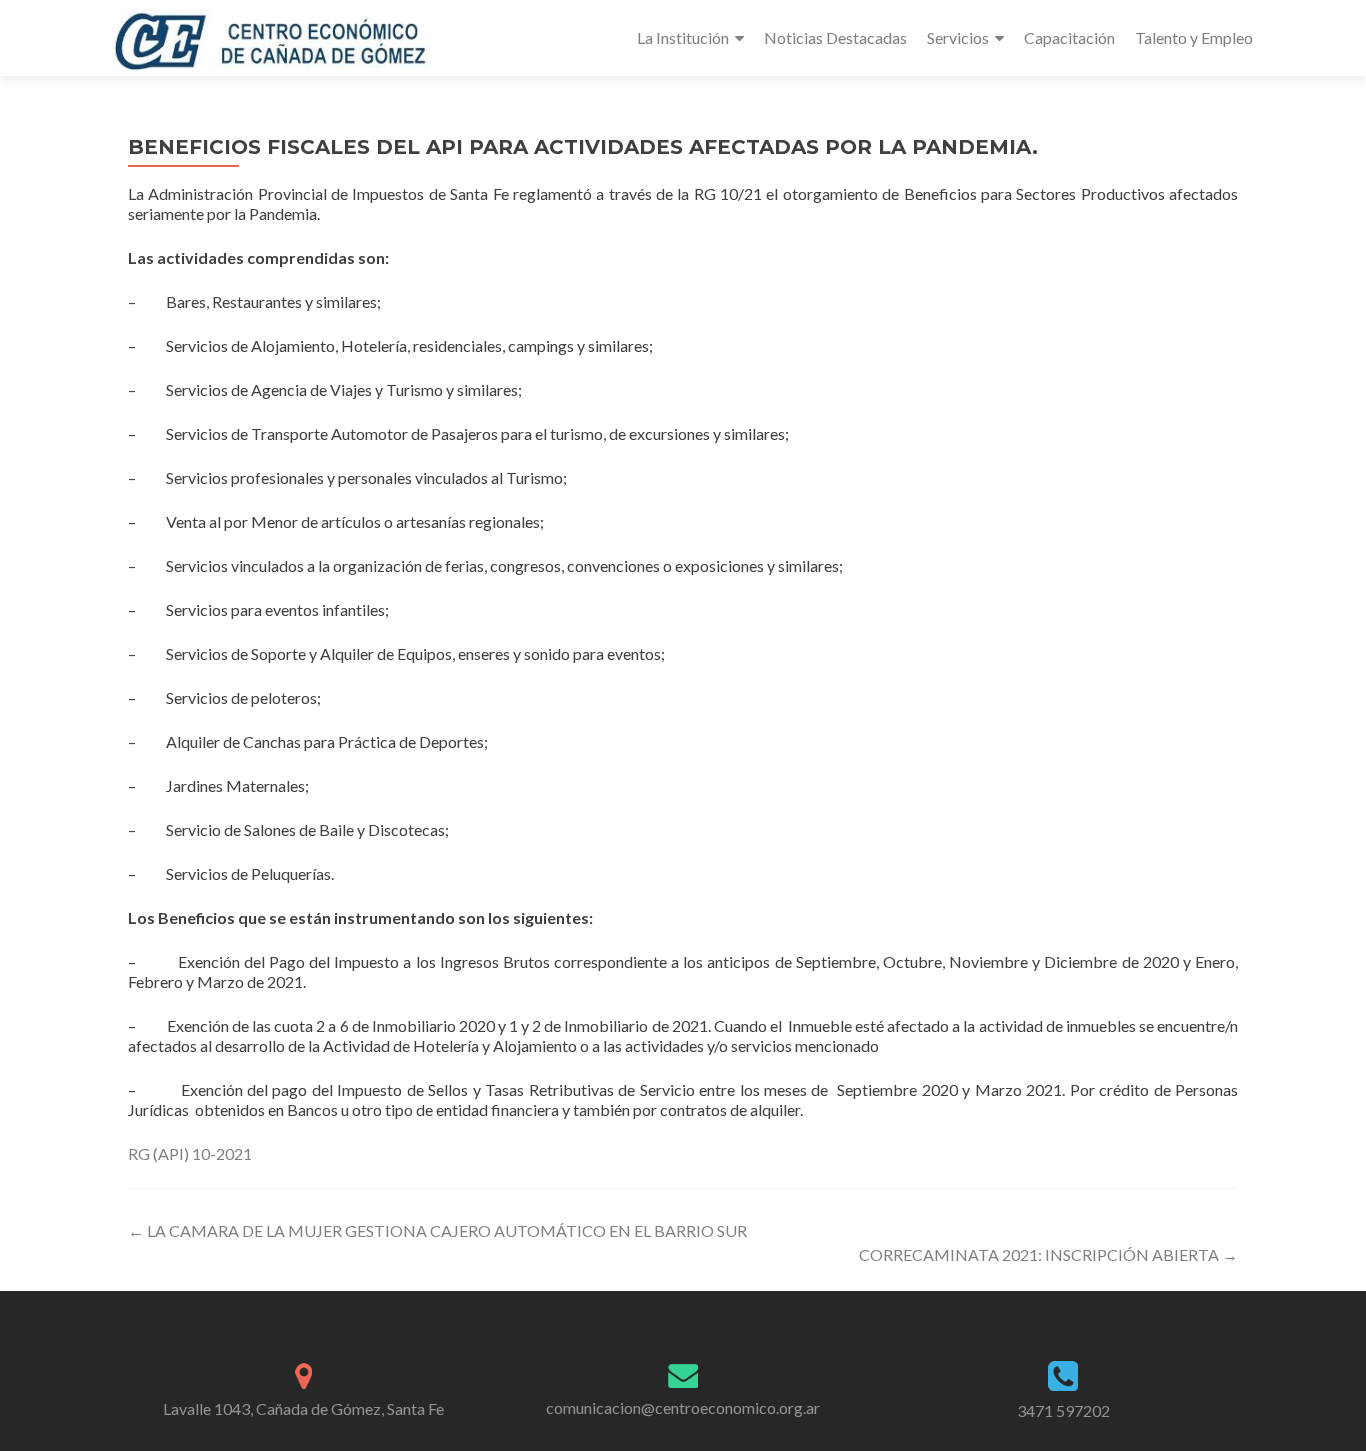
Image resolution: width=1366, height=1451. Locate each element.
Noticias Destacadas (835, 37)
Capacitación (1069, 37)
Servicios (958, 37)
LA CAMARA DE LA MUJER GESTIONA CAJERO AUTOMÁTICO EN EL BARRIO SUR (437, 1230)
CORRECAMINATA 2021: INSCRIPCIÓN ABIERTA (1048, 1254)
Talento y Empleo (1194, 37)
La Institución (683, 37)
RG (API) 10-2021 (190, 1153)
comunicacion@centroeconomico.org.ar (683, 1407)
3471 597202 (1063, 1410)
